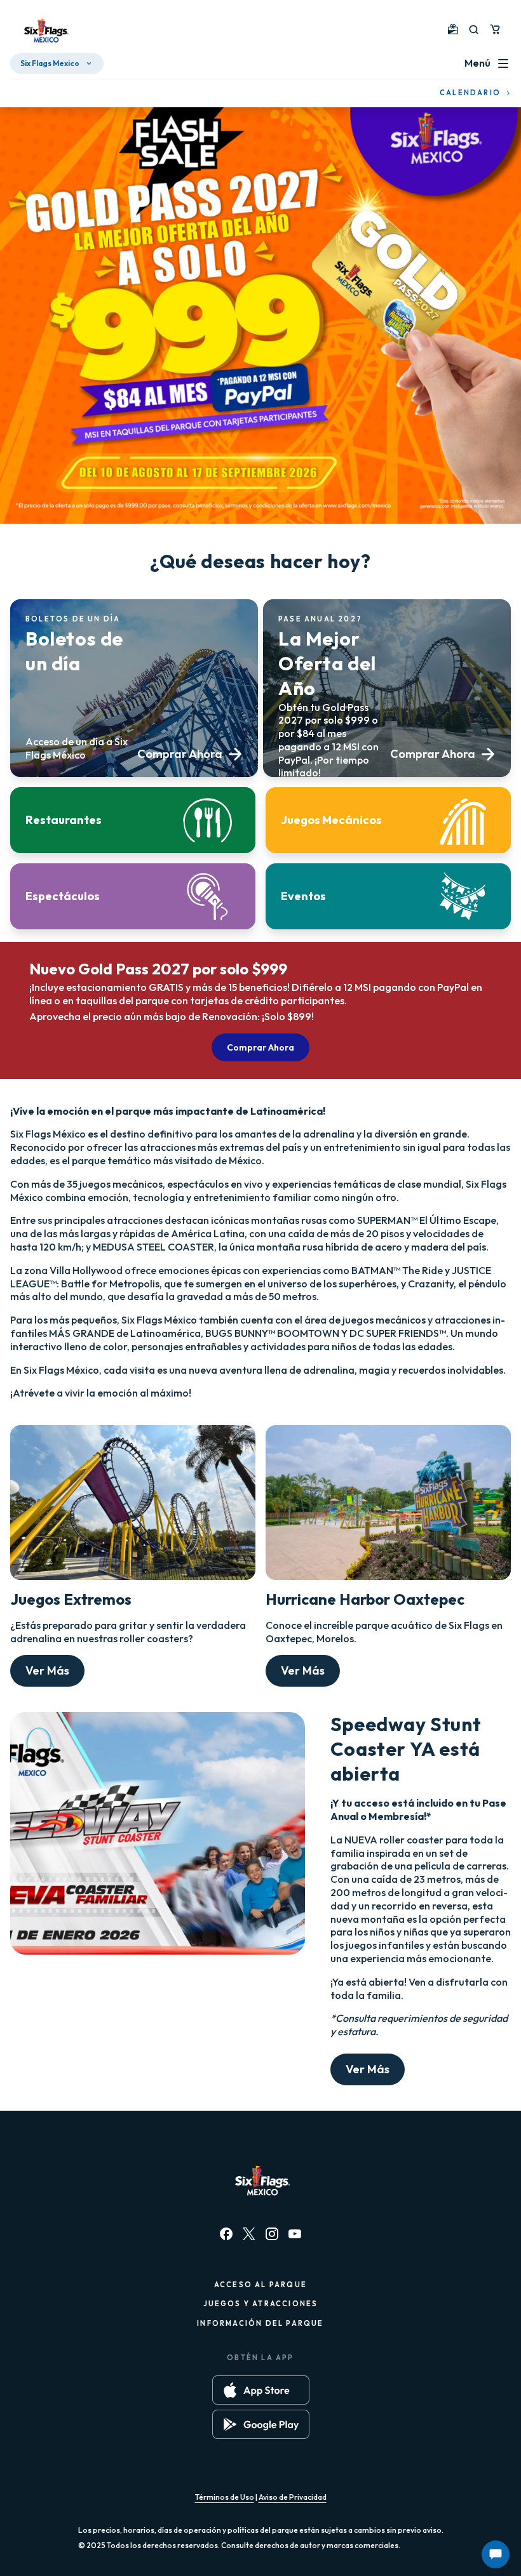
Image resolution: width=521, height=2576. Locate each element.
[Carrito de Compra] (495, 29)
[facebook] (226, 2234)
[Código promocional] (453, 29)
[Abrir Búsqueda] (474, 30)
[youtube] (295, 2234)
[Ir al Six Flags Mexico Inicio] (44, 32)
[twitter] (249, 2234)
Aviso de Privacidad (293, 2497)
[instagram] (272, 2234)
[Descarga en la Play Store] (261, 2424)
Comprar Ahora (260, 1047)
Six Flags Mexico (50, 63)
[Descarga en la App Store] (261, 2390)
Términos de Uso (225, 2497)
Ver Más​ (47, 1670)
